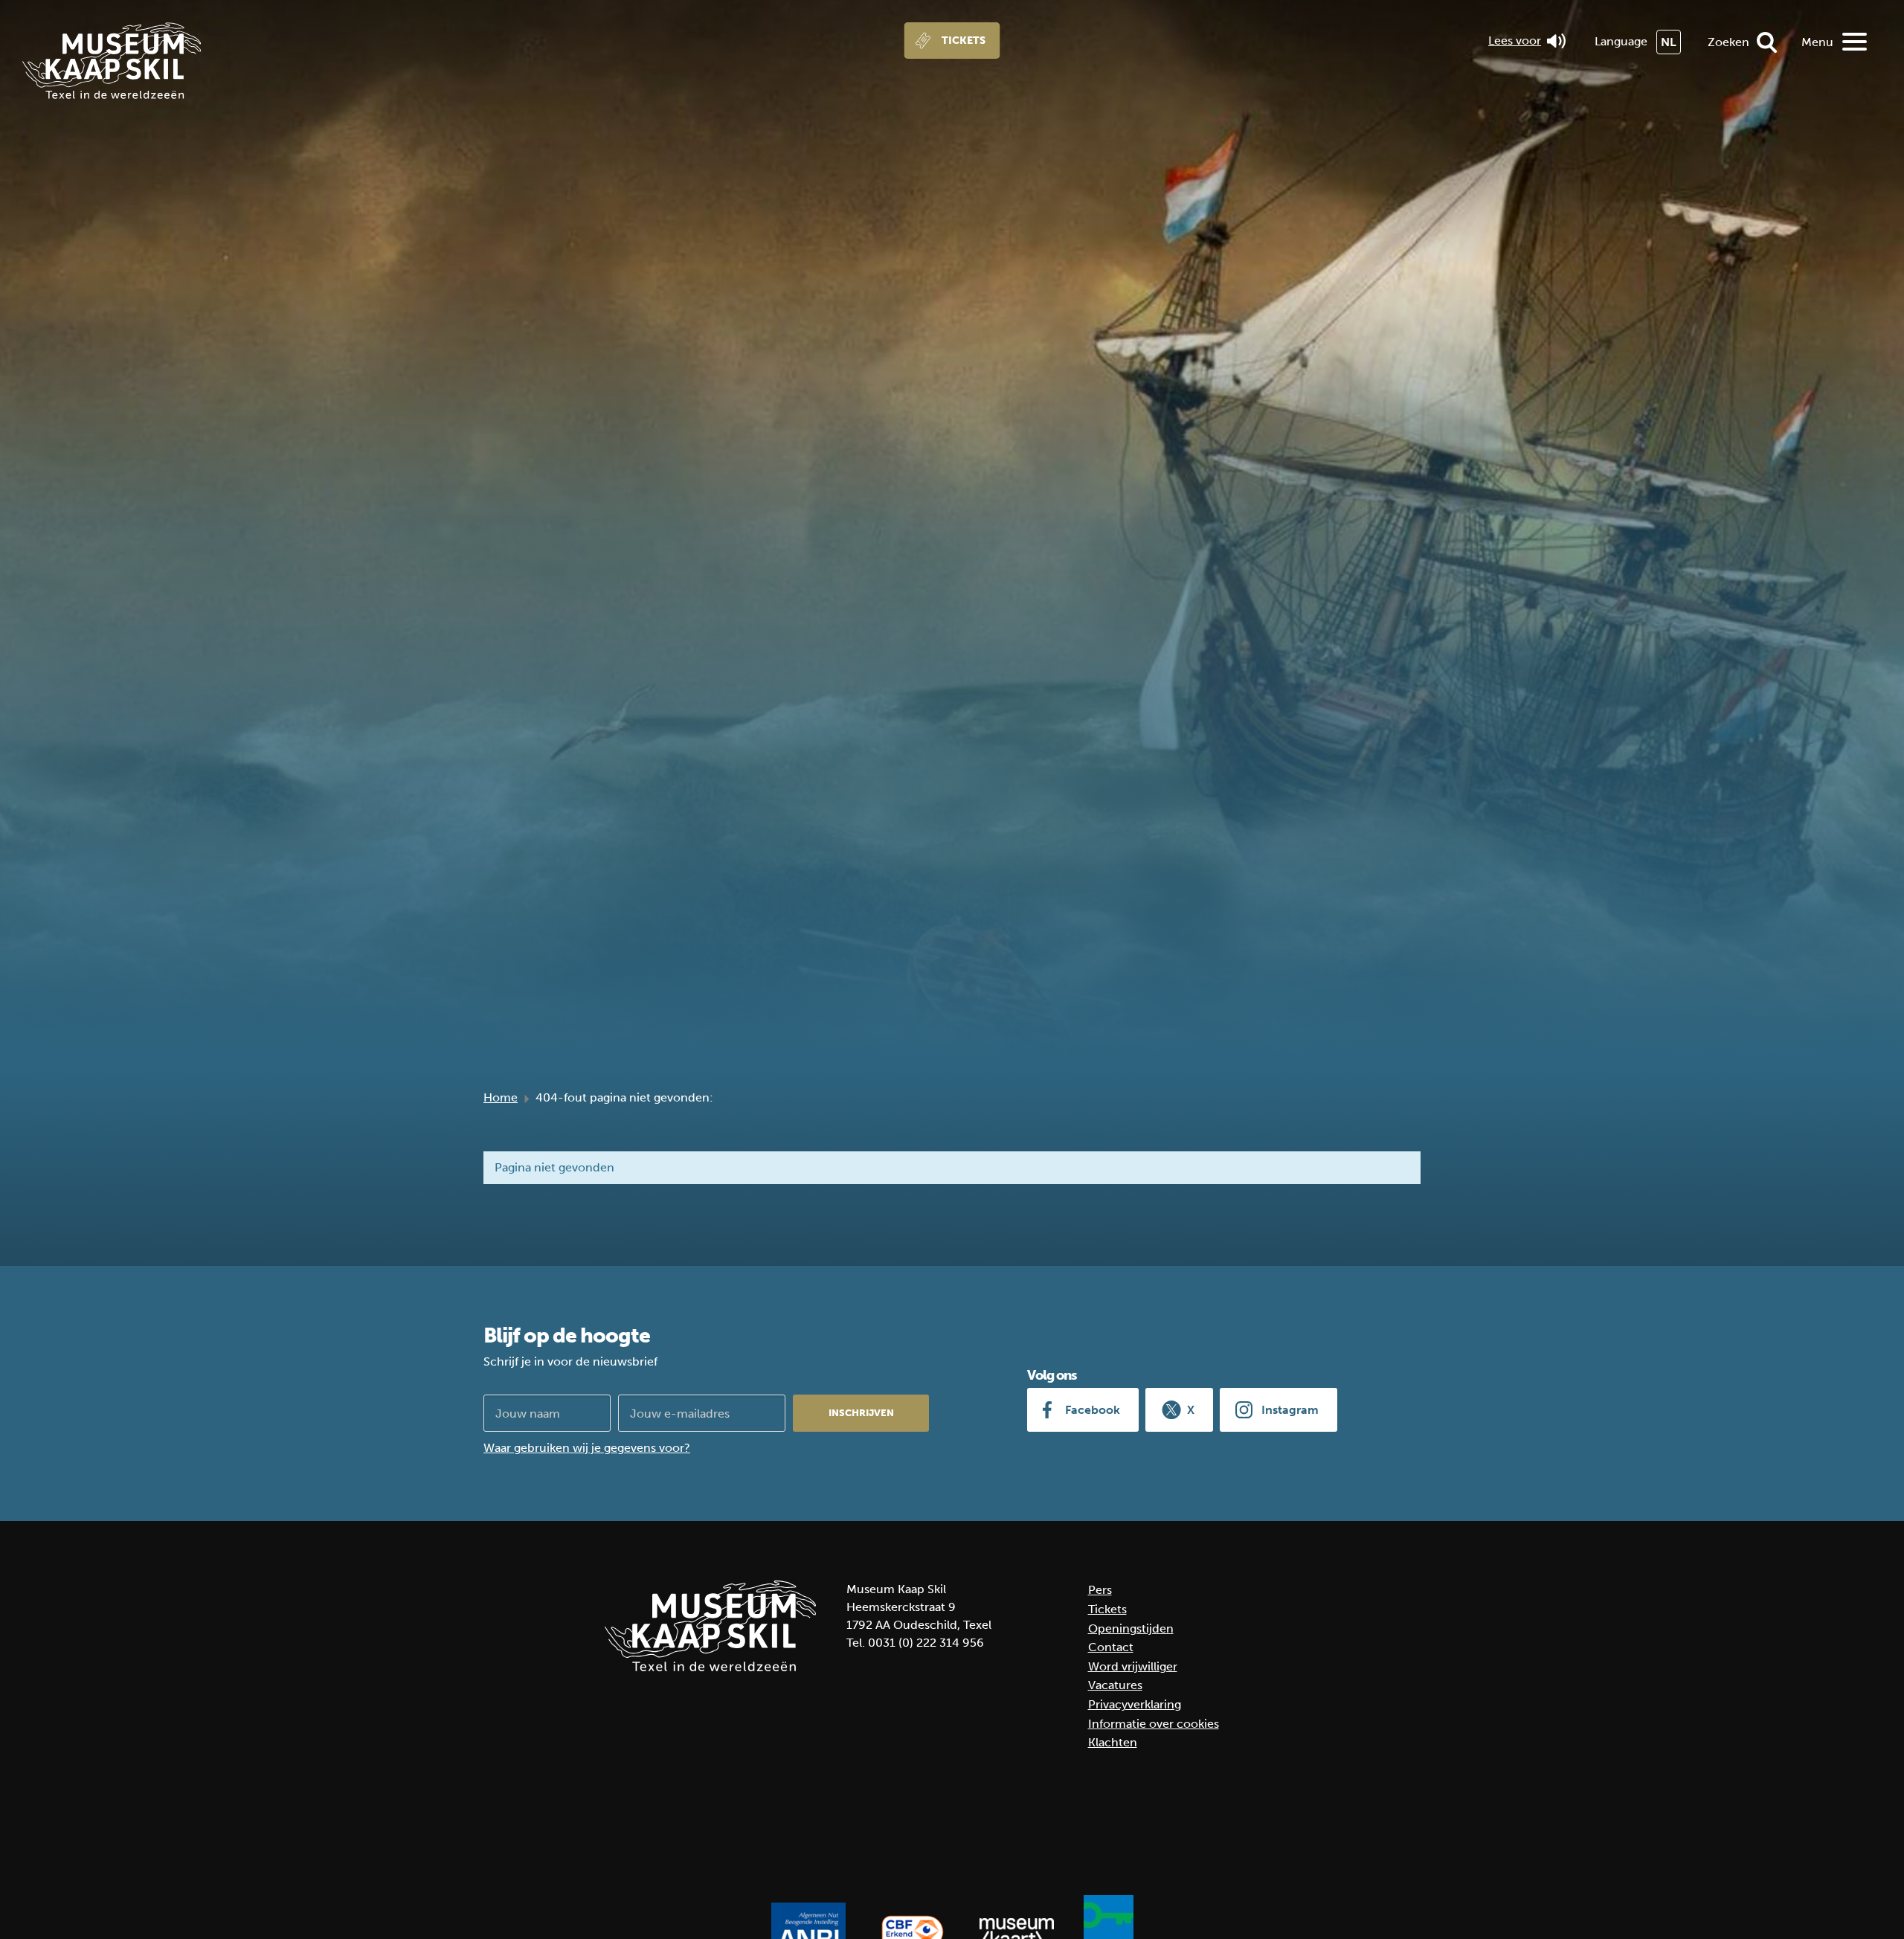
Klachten (1113, 1742)
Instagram (1290, 1410)
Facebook (1093, 1410)
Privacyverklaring (1135, 1704)
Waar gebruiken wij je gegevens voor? (587, 1448)
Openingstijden (1131, 1628)
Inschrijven (861, 1413)
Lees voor (1515, 41)
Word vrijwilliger (1133, 1666)
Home (501, 1097)
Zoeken (1728, 42)
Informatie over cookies (1154, 1724)
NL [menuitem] (1669, 42)
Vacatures (1115, 1685)
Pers (1100, 1590)
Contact (1111, 1647)
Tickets (964, 41)
